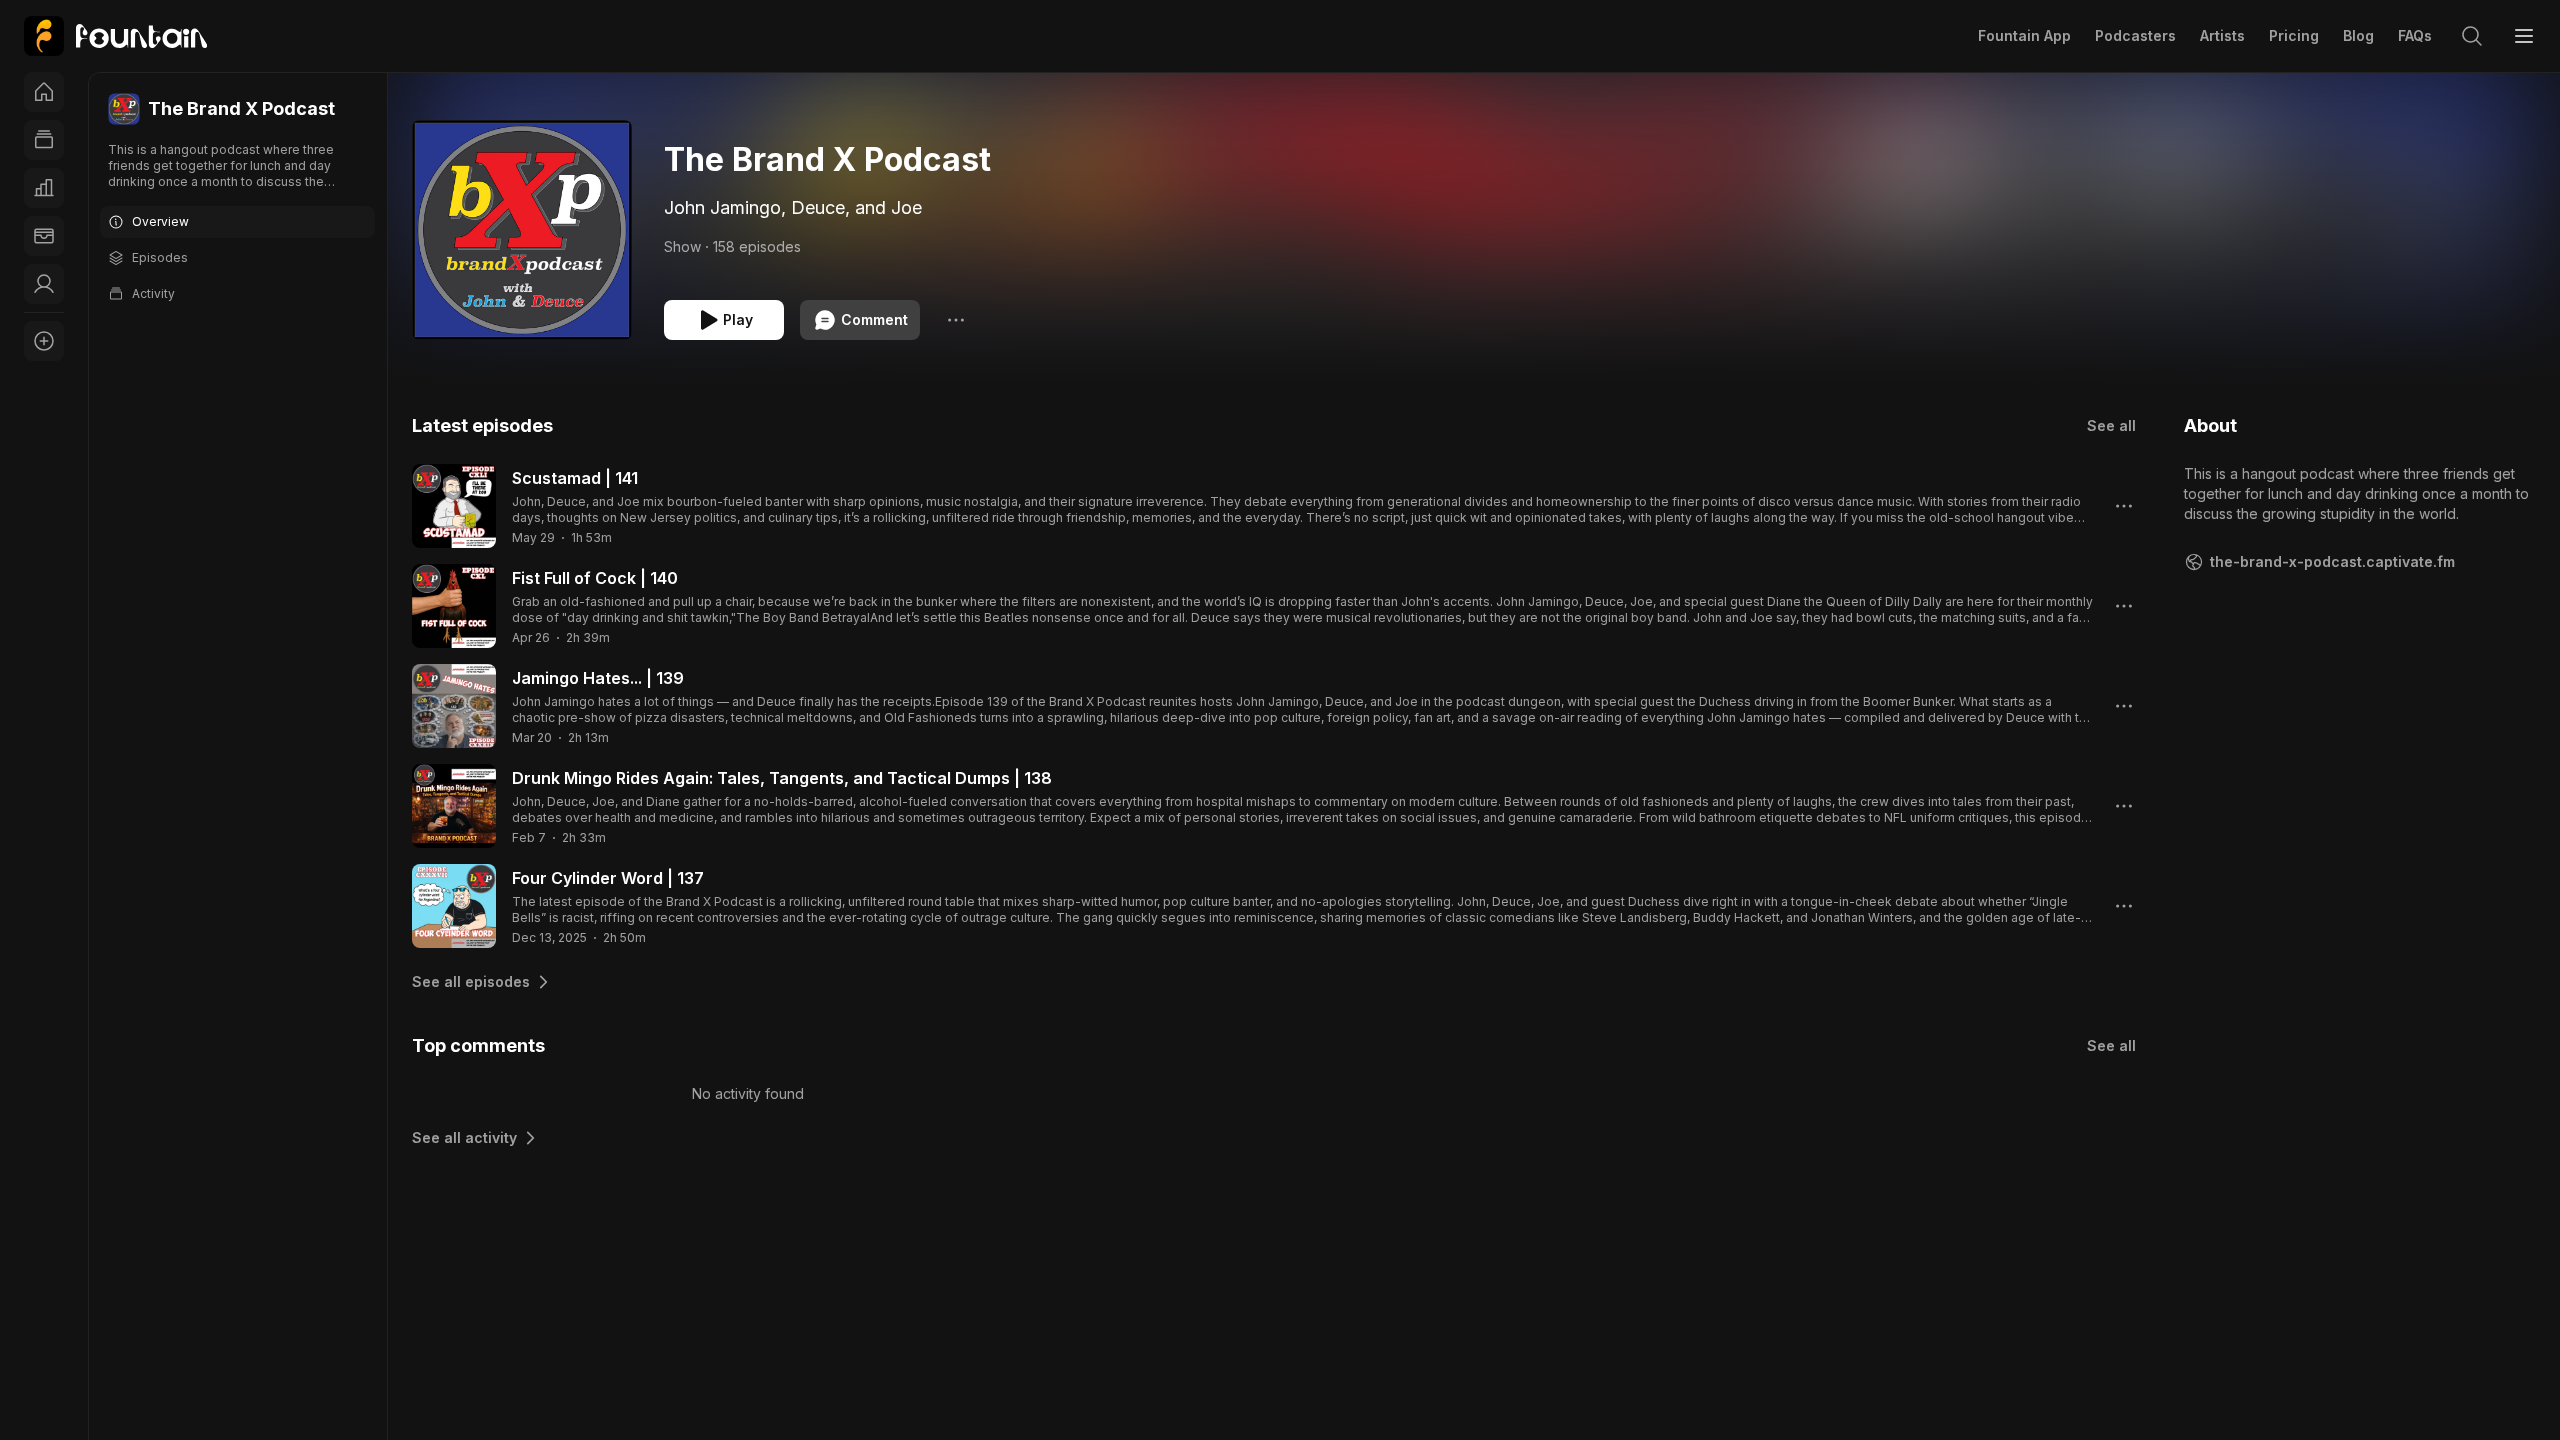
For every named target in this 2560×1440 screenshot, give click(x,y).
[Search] (2472, 36)
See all (2111, 425)
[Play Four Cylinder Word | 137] (454, 906)
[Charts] (44, 188)
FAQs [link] (2415, 35)
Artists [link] (2222, 35)
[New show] (44, 341)
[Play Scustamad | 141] (454, 506)
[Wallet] (44, 236)
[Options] (956, 320)
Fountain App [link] (2024, 35)
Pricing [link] (2294, 35)
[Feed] (44, 140)
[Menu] (2524, 36)
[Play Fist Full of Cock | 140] (454, 606)
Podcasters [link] (2135, 35)
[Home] (44, 92)
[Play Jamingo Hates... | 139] (454, 706)
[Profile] (44, 284)
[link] (115, 36)
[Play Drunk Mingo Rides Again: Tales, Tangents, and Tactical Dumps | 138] (454, 806)
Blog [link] (2358, 35)
